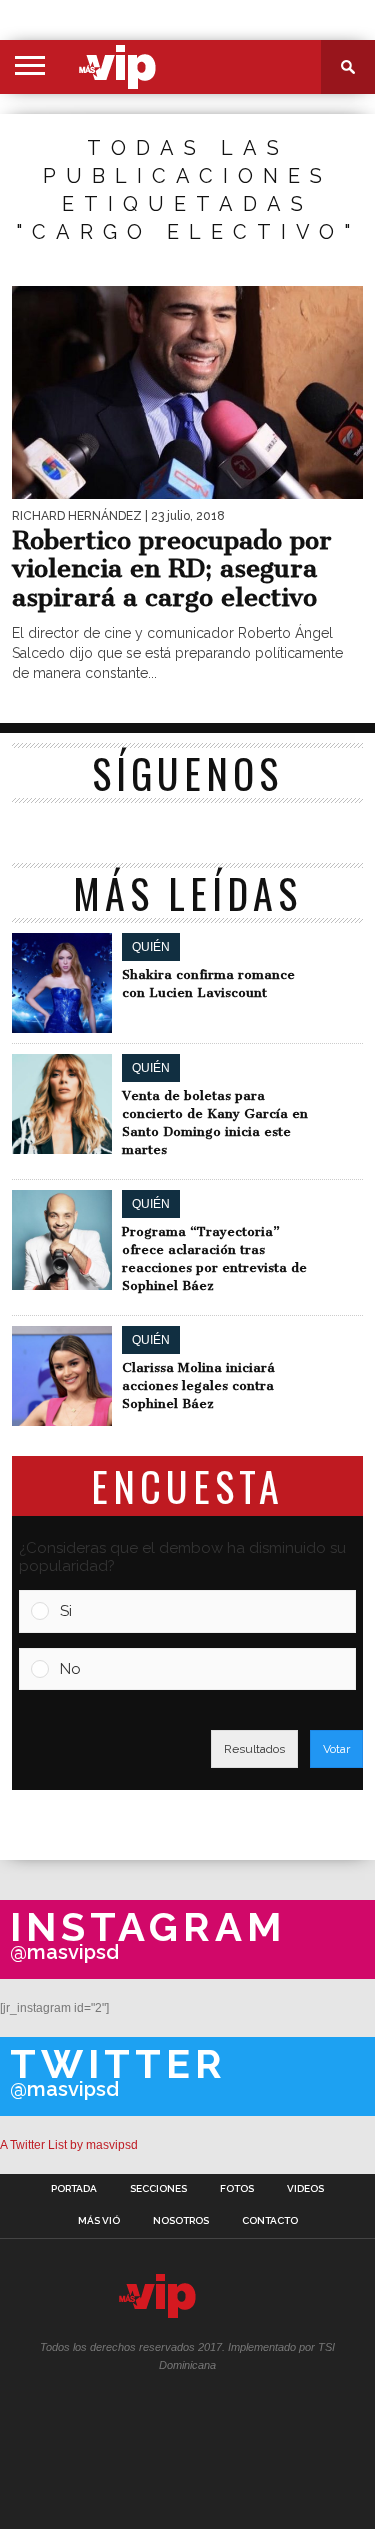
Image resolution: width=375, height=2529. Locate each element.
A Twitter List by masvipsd (69, 2145)
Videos (305, 2189)
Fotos (237, 2189)
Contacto (270, 2221)
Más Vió (99, 2221)
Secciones (158, 2189)
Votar (336, 1749)
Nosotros (181, 2221)
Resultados (254, 1749)
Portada (74, 2189)
